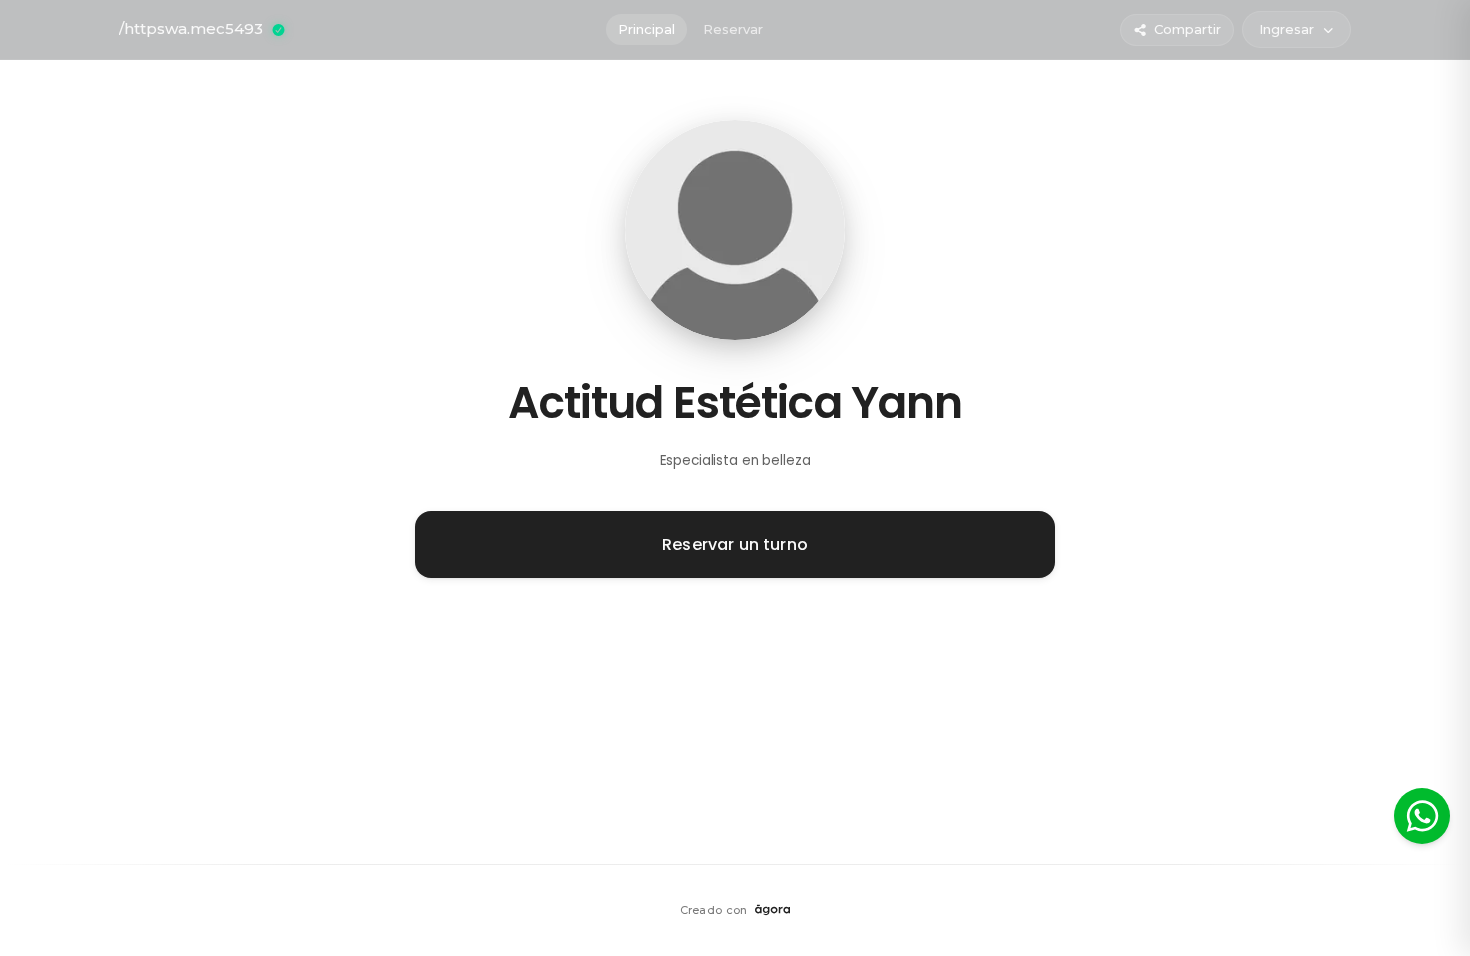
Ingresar (1286, 29)
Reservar (733, 29)
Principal (646, 29)
